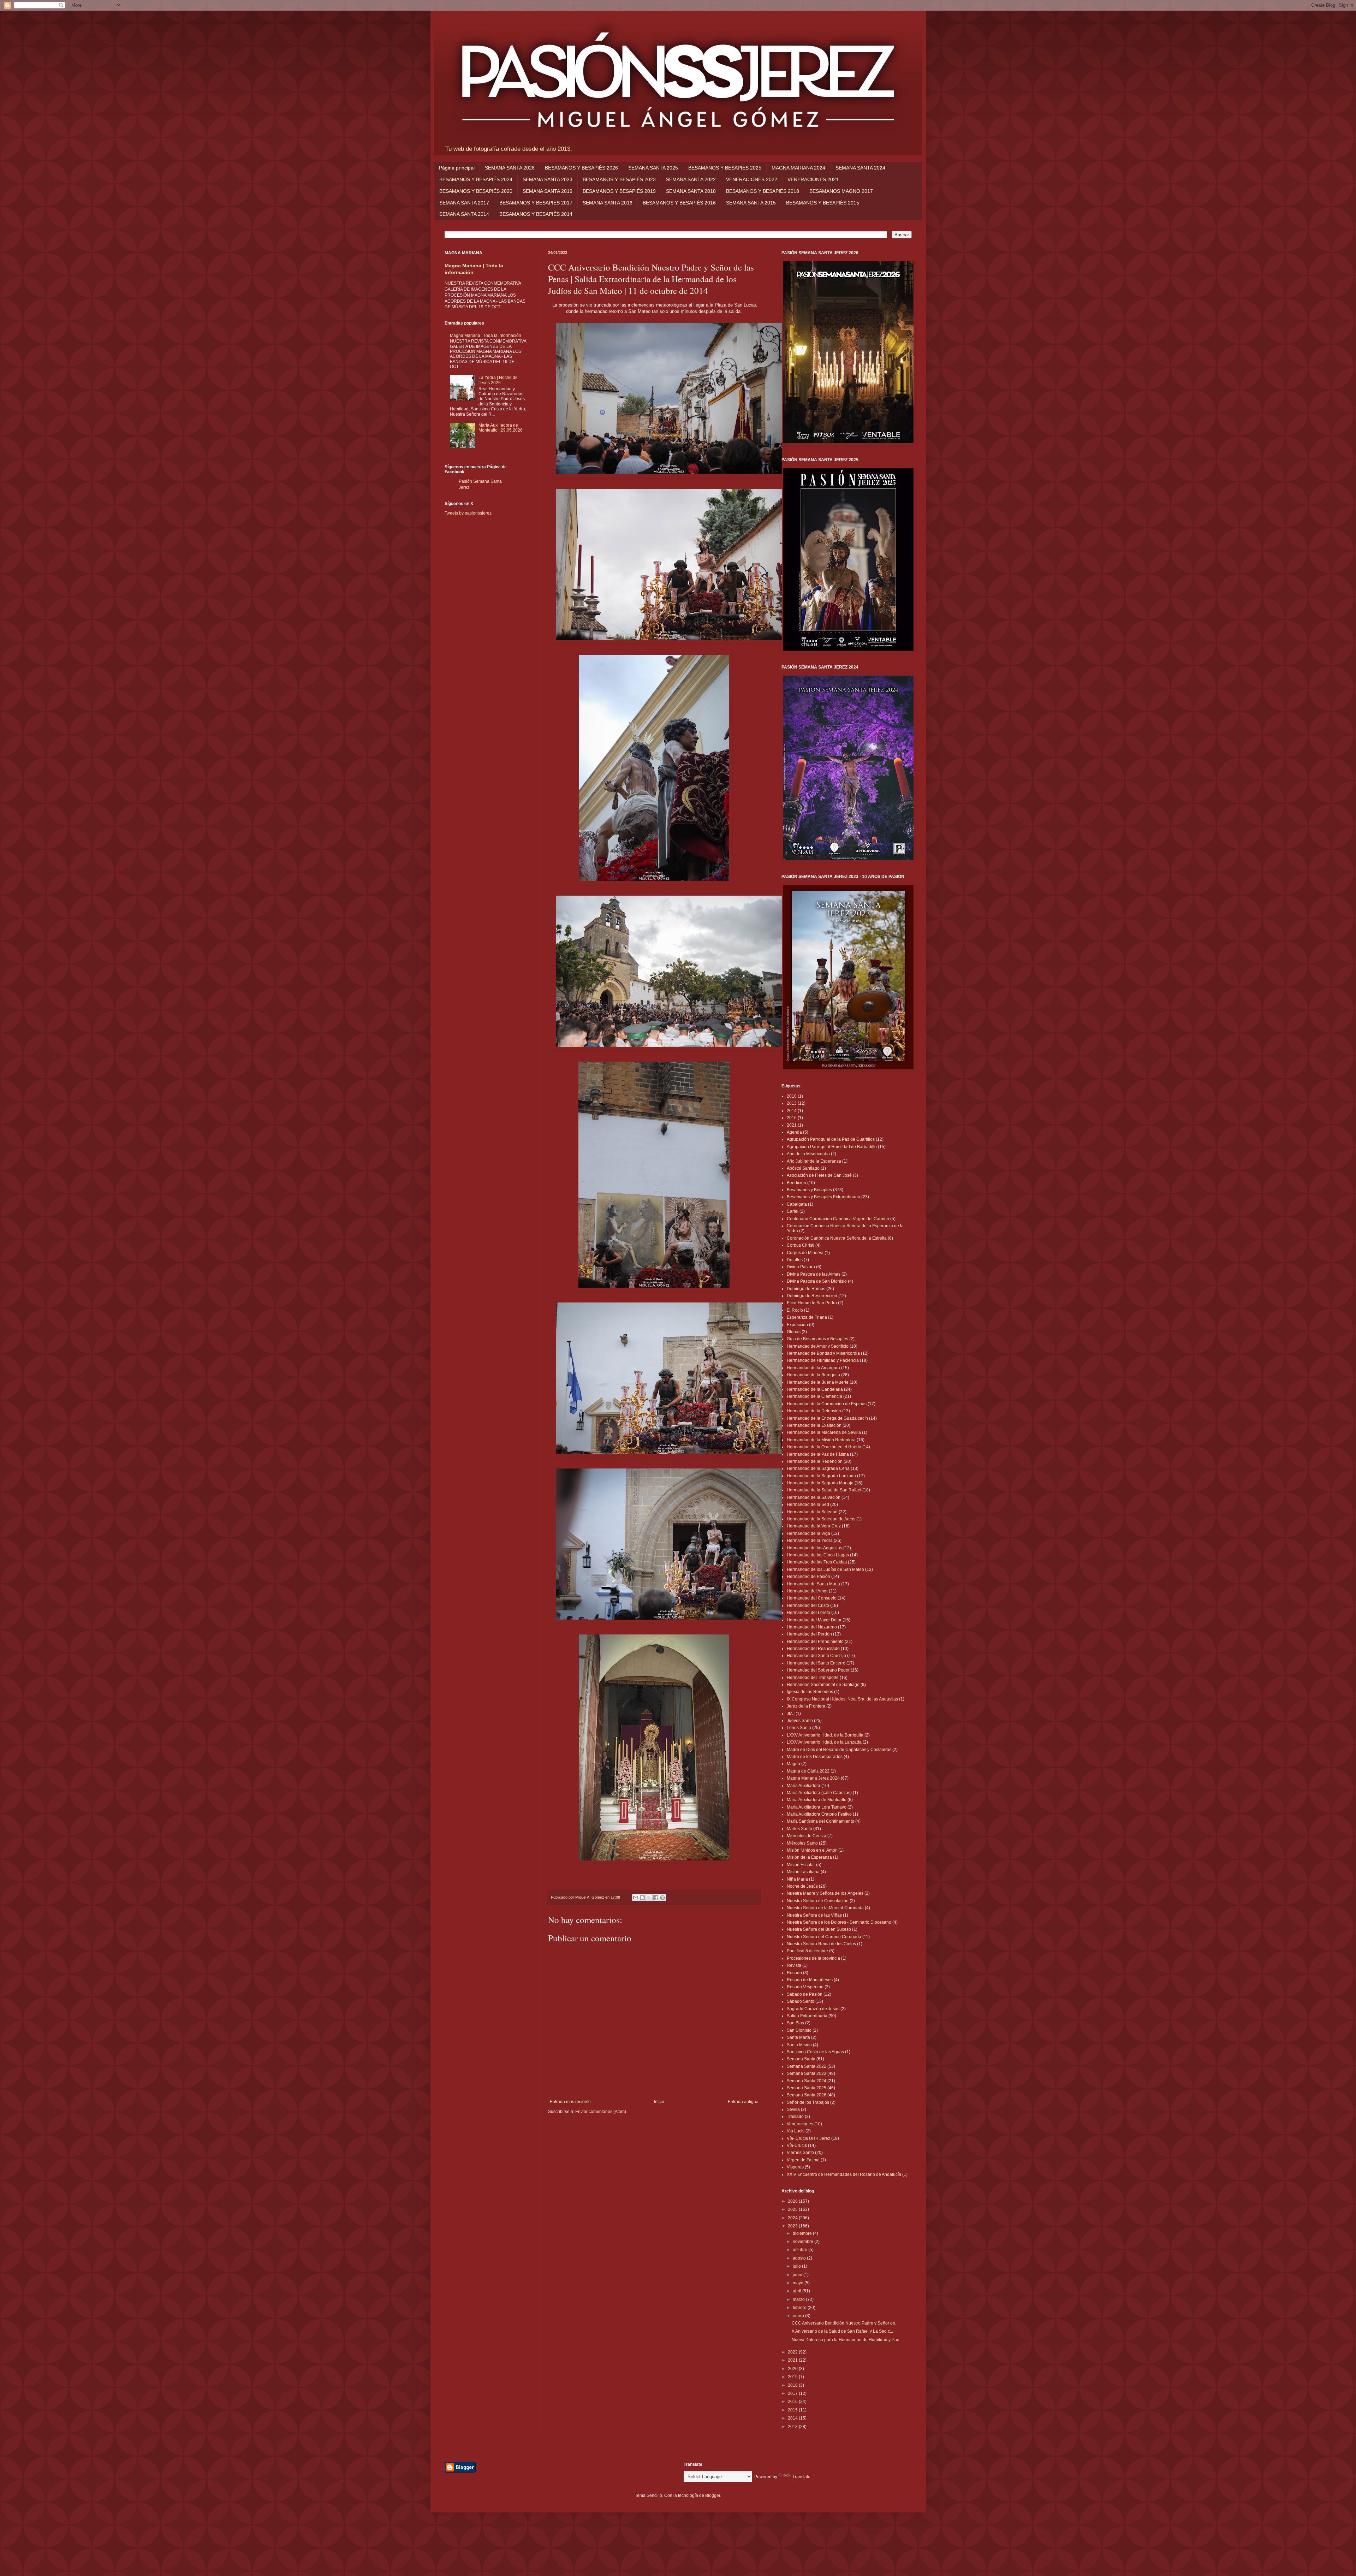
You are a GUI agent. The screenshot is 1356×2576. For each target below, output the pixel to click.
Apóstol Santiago (803, 1168)
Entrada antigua (743, 2102)
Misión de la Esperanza (809, 1857)
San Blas (795, 2023)
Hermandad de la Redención (815, 1461)
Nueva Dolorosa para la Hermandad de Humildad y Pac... (847, 2340)
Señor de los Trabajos (808, 2102)
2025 (793, 2209)
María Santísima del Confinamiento (820, 1821)
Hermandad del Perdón (809, 1634)
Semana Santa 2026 (807, 2095)
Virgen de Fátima (803, 2160)
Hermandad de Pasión (808, 1577)
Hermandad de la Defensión (814, 1411)
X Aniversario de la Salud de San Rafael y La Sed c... (842, 2331)
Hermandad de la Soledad (812, 1512)
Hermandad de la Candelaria (815, 1389)
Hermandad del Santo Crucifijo (816, 1656)
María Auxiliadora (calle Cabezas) (819, 1793)
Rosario (794, 1973)
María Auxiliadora (804, 1786)
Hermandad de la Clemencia (814, 1396)
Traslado (795, 2117)
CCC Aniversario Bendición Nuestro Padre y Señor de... (845, 2323)
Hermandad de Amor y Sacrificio (818, 1346)
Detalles (795, 1260)
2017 (793, 2393)
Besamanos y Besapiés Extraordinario (823, 1197)
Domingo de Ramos (806, 1289)
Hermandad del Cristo (808, 1605)
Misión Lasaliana (803, 1872)
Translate (801, 2477)
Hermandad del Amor (807, 1591)
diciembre (803, 2233)
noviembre (804, 2242)
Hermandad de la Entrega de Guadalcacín (827, 1418)
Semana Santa (801, 2059)
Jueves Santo (800, 1721)
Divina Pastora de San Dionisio (817, 1281)
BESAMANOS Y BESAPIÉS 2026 (581, 168)
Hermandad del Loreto (808, 1613)
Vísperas (795, 2167)
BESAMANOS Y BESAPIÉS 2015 (823, 203)
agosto (800, 2258)
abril (798, 2291)
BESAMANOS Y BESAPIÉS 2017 (536, 203)
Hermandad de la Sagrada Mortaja (820, 1483)
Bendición (796, 1183)
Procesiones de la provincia (813, 1958)
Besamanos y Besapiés (809, 1190)
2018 (793, 2385)
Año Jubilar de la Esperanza (814, 1161)
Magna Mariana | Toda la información (486, 336)
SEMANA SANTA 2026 (510, 168)
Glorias (794, 1332)
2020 (793, 2369)
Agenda (794, 1132)
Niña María (797, 1879)
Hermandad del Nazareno (812, 1627)
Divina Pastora (801, 1267)
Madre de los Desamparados (815, 1757)
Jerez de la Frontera (806, 1706)
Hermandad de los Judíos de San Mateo (825, 1569)
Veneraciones (800, 2124)
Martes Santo (799, 1829)
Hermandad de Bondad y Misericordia (823, 1353)
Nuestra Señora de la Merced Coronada (825, 1908)
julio (797, 2266)
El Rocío (795, 1310)
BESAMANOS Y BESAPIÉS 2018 (763, 191)
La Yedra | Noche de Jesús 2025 (498, 380)
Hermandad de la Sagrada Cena (818, 1468)
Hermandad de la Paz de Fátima (818, 1454)
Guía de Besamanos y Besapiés (817, 1339)
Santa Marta (798, 2037)
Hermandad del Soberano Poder (818, 1670)
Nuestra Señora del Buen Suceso (819, 1929)
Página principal (457, 168)
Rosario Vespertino (805, 1987)
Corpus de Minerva (805, 1253)
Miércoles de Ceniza (807, 1836)
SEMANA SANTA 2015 (751, 203)
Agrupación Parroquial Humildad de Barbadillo (832, 1147)
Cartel (793, 1211)
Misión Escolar (801, 1865)
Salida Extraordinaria (807, 2016)
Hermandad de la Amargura (813, 1368)
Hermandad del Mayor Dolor (814, 1620)
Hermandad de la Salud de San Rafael (824, 1490)
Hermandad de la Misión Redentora (821, 1440)
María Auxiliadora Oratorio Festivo (819, 1814)
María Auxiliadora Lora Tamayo (817, 1807)
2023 (793, 2226)
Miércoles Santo (802, 1843)
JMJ (791, 1714)
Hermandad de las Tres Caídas (817, 1562)
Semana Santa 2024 (807, 2081)
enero (799, 2316)
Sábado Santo (801, 2001)
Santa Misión (799, 2045)
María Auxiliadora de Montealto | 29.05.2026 (501, 428)
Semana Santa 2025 (807, 2088)
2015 (793, 2410)
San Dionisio (799, 2030)
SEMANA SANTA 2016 (608, 203)
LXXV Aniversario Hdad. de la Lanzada (824, 1742)
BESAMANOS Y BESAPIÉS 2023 (619, 179)
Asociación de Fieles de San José (819, 1175)
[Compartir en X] (649, 1898)
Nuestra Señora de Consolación (818, 1901)
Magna (793, 1764)
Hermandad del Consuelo (812, 1598)
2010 (792, 1096)
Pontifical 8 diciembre (807, 1951)
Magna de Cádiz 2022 (808, 1771)
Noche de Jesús (802, 1886)
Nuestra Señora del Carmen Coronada (824, 1937)
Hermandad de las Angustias (814, 1548)
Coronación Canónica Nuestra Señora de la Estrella (837, 1238)
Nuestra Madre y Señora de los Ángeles (825, 1893)
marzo (799, 2299)
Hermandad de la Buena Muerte (818, 1382)
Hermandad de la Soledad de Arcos (821, 1519)
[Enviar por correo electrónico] (636, 1898)
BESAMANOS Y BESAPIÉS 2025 (725, 168)
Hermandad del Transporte (813, 1678)
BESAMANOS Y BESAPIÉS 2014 (536, 214)
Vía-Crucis (797, 2145)
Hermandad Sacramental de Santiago (823, 1685)
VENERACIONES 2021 (813, 179)
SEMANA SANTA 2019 (548, 191)
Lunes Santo (799, 1728)
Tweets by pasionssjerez (468, 513)
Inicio (659, 2102)
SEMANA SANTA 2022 (691, 179)
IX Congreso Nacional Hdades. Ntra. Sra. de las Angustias (842, 1699)
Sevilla (793, 2109)
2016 (792, 1118)
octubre (801, 2250)
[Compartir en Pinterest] (662, 1898)
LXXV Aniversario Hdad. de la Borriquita (825, 1735)
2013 (792, 1103)
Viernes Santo (800, 2153)
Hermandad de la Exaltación (814, 1425)
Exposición (797, 1325)
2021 (792, 1125)
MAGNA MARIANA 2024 (798, 168)
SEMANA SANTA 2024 (860, 168)
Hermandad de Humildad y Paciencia (823, 1360)
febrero (800, 2308)
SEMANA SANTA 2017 (464, 203)
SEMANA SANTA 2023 (548, 179)
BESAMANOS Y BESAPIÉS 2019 (619, 191)
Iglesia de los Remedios (810, 1692)
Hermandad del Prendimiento (815, 1642)
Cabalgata (797, 1204)
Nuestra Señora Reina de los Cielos (821, 1944)
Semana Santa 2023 (807, 2073)
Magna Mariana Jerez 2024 (813, 1778)
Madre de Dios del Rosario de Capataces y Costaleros (839, 1750)
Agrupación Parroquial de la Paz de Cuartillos (831, 1139)
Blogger (713, 2495)
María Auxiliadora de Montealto (817, 1800)
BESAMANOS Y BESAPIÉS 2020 (476, 191)
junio (798, 2275)
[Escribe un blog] (642, 1898)
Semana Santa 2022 (807, 2066)
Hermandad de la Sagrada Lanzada (821, 1476)
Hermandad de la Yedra (810, 1541)
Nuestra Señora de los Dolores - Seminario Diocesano (839, 1922)
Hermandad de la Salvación (814, 1497)
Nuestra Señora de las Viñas (814, 1915)
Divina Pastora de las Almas (814, 1274)
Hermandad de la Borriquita (813, 1375)
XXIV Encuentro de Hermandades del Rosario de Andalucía (844, 2174)
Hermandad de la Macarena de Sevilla (824, 1432)
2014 (792, 1111)
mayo (799, 2283)
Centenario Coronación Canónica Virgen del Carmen (838, 1219)
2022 (793, 2352)
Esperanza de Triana (807, 1317)
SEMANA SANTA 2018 (691, 191)
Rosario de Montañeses (810, 1980)
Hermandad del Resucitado (813, 1649)
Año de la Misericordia (808, 1154)
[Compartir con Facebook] (656, 1898)
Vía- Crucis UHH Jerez (808, 2138)
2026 (793, 2201)
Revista (794, 1965)
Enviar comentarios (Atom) (601, 2112)
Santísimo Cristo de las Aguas (815, 2052)
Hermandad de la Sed (808, 1504)
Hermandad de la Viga (808, 1533)
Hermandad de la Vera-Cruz (814, 1526)
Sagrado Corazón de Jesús (813, 2009)
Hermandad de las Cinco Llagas (818, 1555)
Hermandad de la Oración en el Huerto (824, 1447)
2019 (793, 2377)
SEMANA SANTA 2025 (653, 168)
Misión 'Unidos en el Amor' (812, 1850)
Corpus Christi (801, 1245)
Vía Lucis (796, 2131)
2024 (793, 2218)
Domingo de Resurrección (812, 1296)
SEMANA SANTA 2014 (464, 214)
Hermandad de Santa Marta (813, 1584)
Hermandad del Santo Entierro (816, 1663)
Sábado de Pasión (805, 1994)
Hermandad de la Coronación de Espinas (827, 1404)
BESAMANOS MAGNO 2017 (841, 191)
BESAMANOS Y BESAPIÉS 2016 (679, 203)
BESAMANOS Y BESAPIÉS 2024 (476, 179)
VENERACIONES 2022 (752, 179)
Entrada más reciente (570, 2102)
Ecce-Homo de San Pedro (812, 1303)
